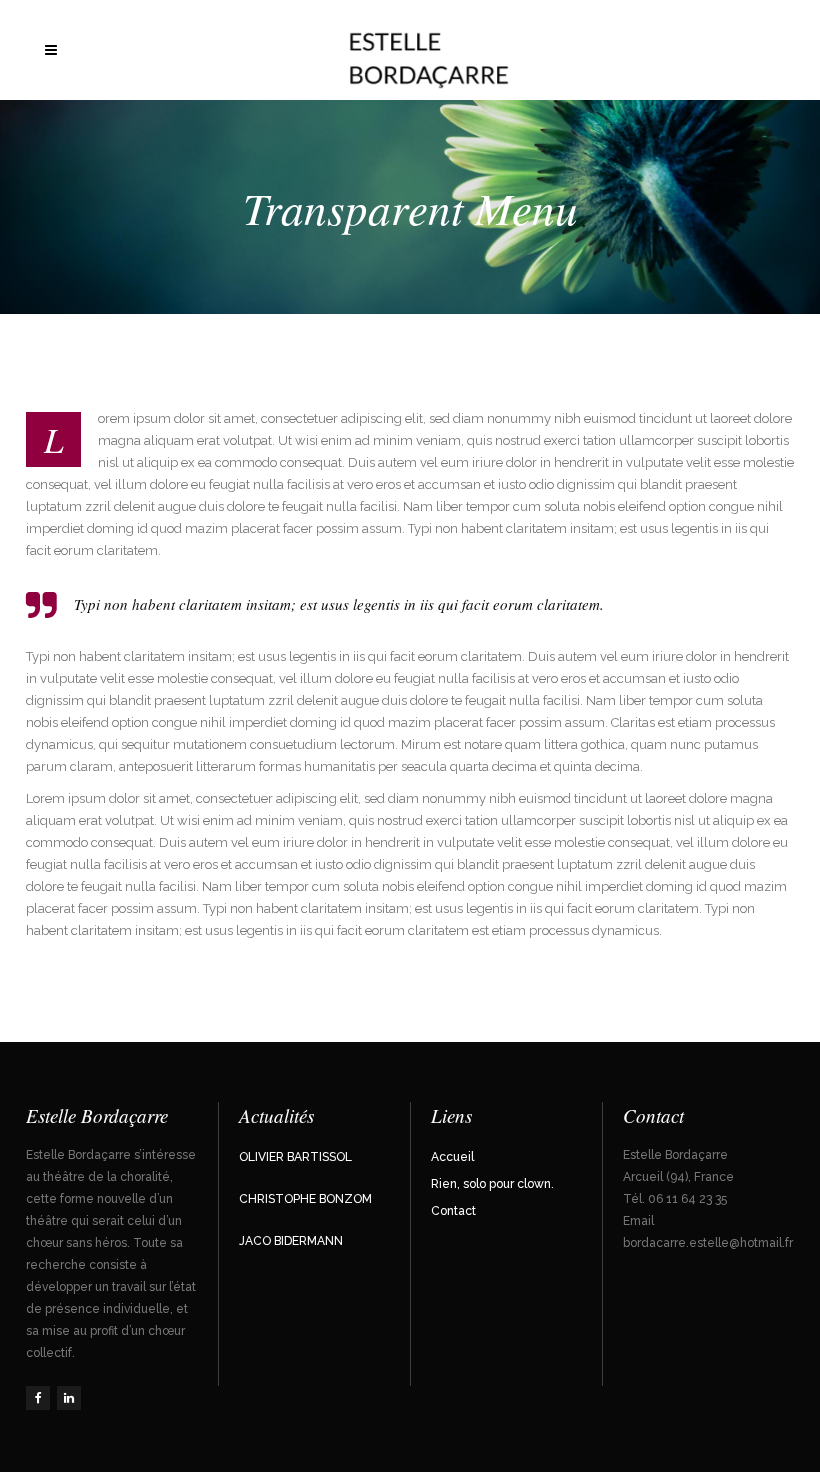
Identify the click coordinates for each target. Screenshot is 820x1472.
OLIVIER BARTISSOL (295, 1157)
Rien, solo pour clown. (492, 1184)
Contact (453, 1211)
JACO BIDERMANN (291, 1241)
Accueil (452, 1157)
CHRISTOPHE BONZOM (305, 1199)
